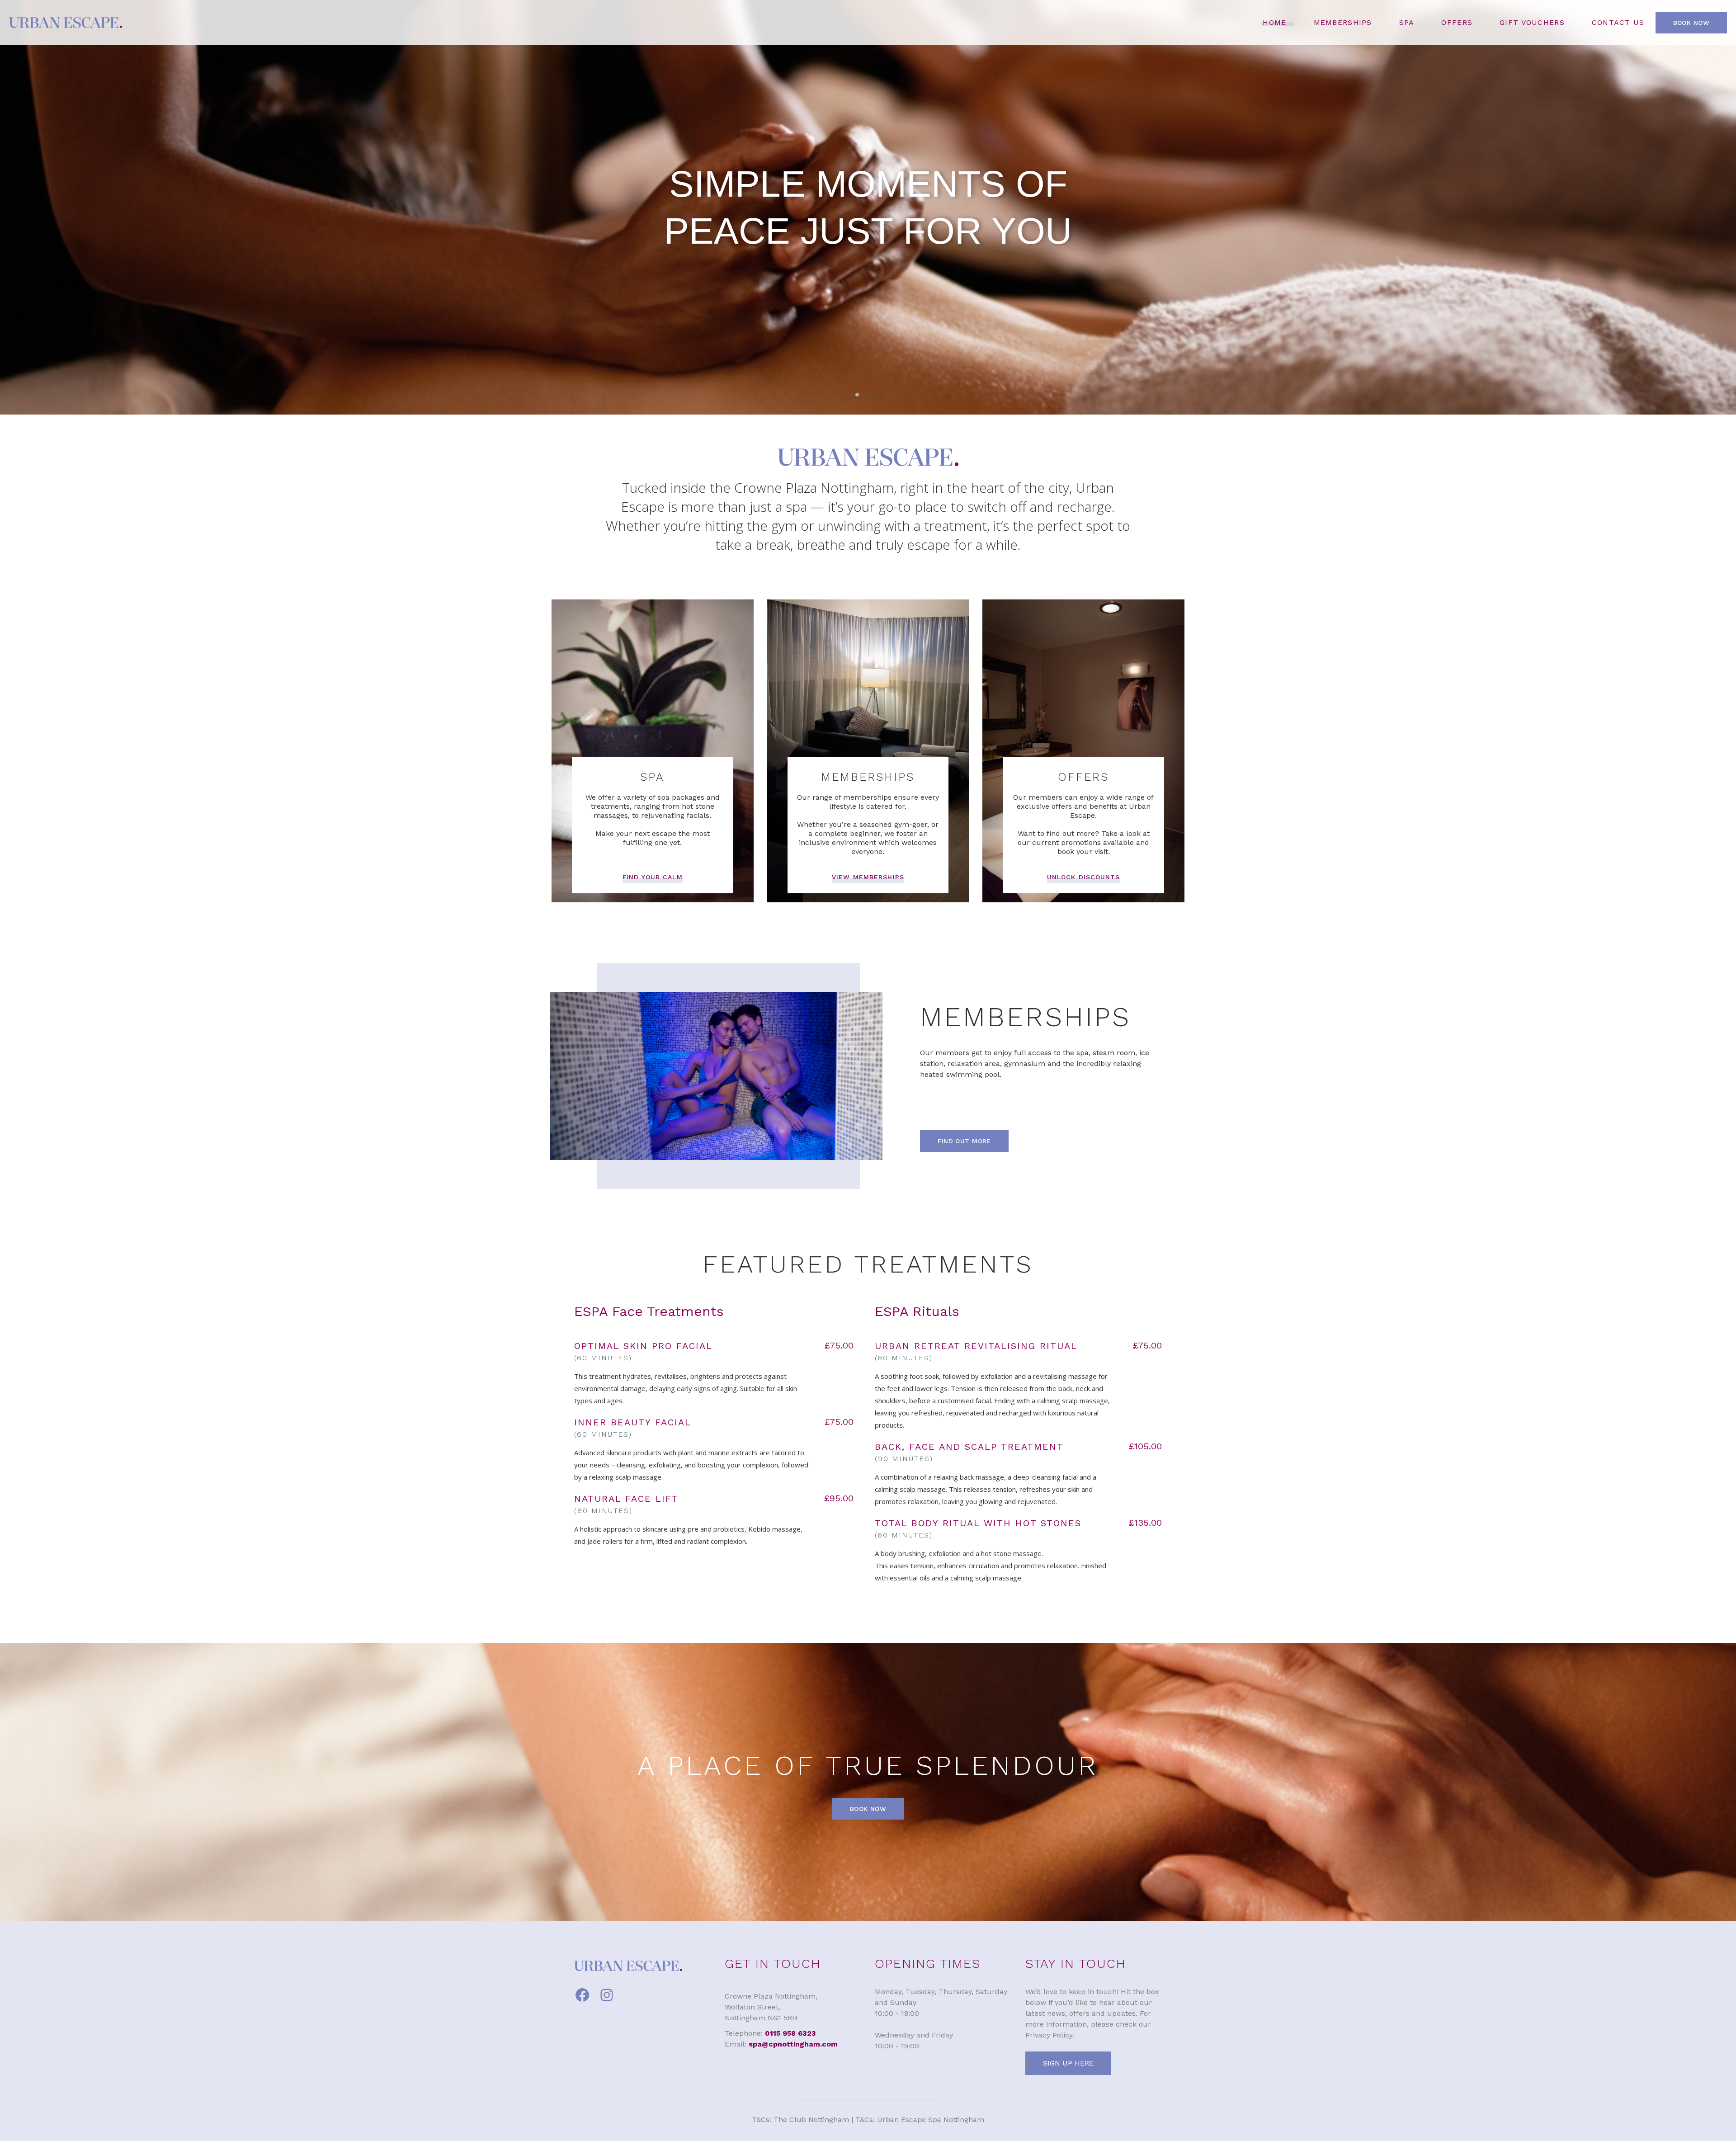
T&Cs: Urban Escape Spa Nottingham (920, 2120)
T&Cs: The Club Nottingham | (804, 2120)
